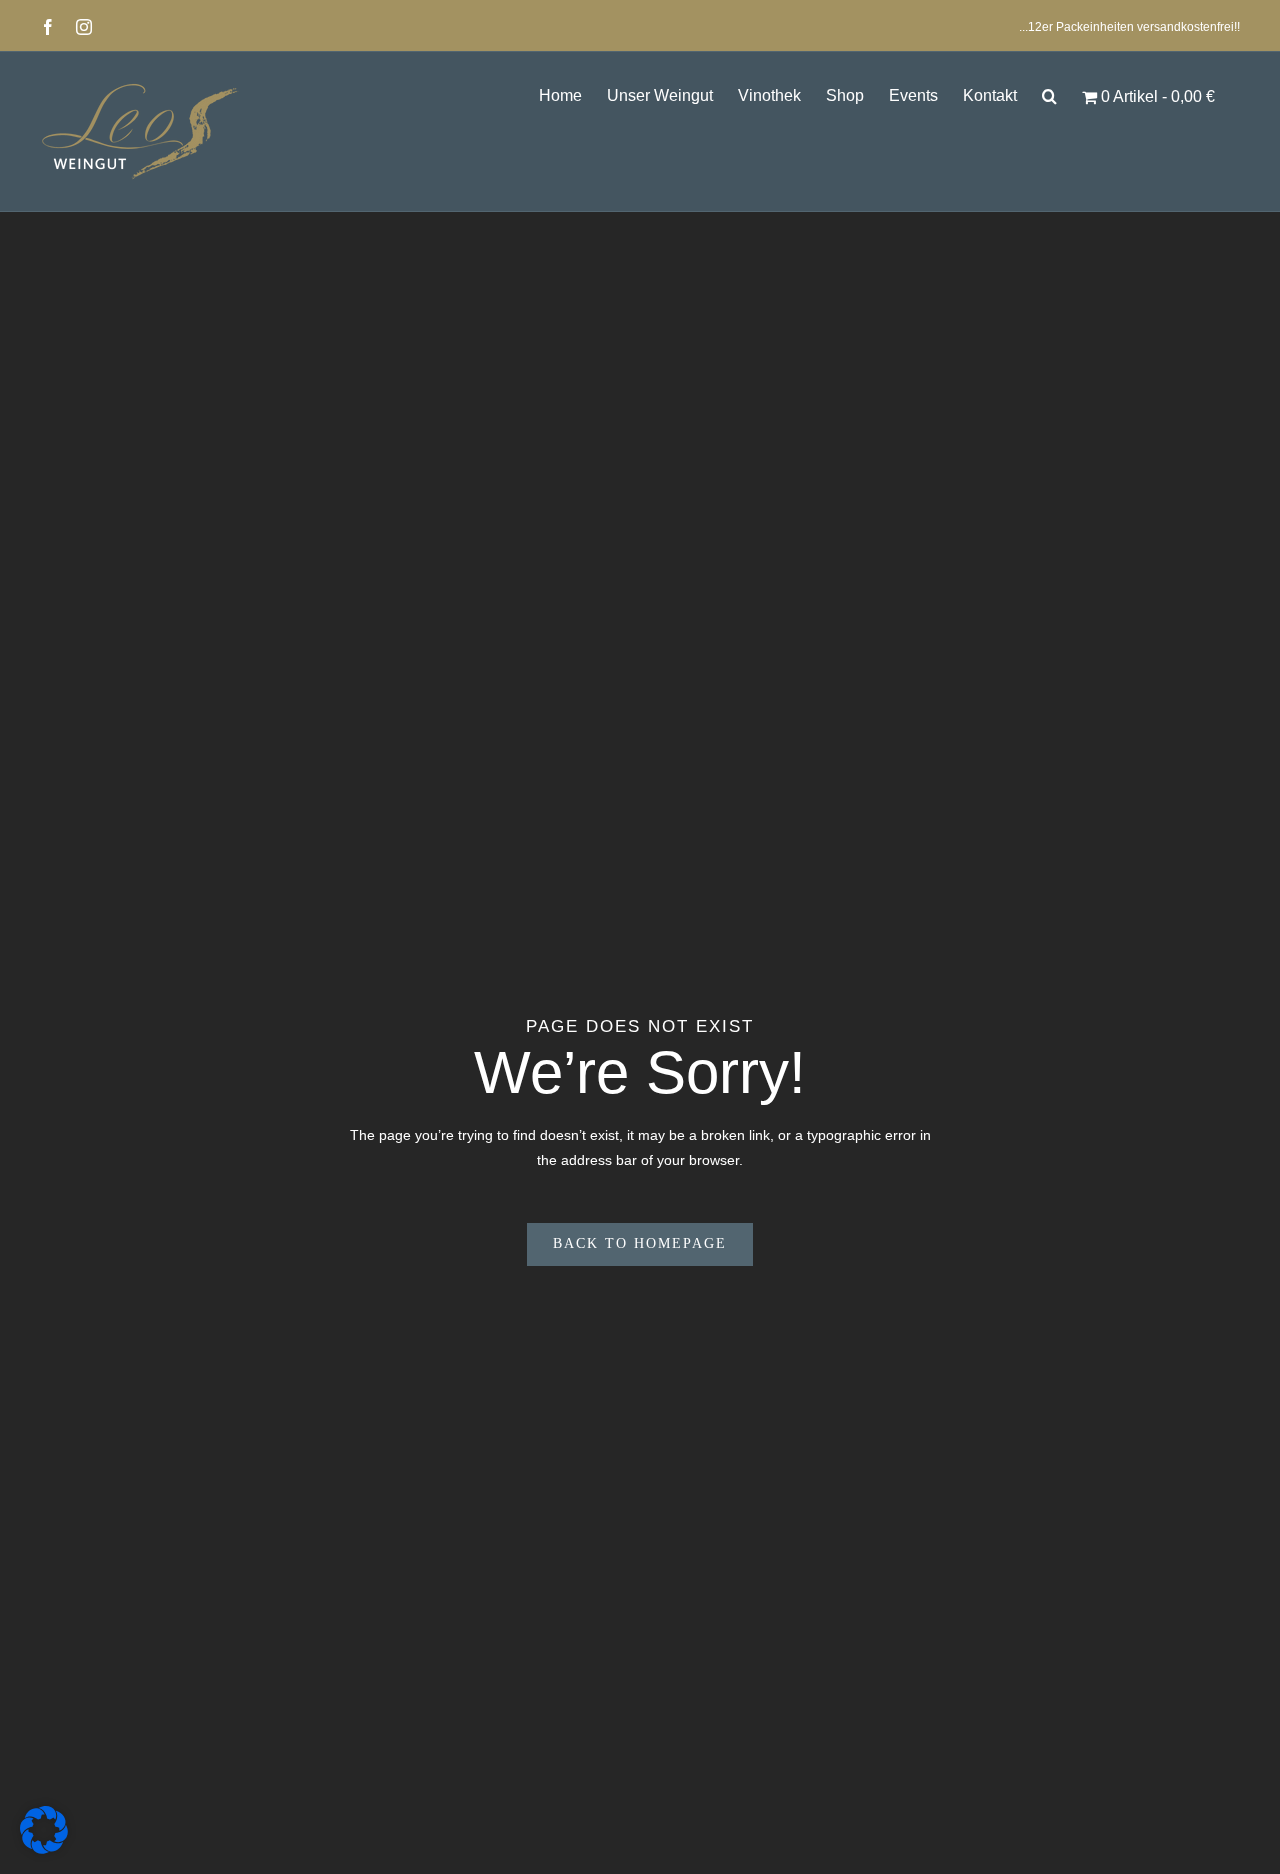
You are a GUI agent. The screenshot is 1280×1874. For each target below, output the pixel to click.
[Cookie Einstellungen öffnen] (44, 1849)
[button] (1049, 94)
